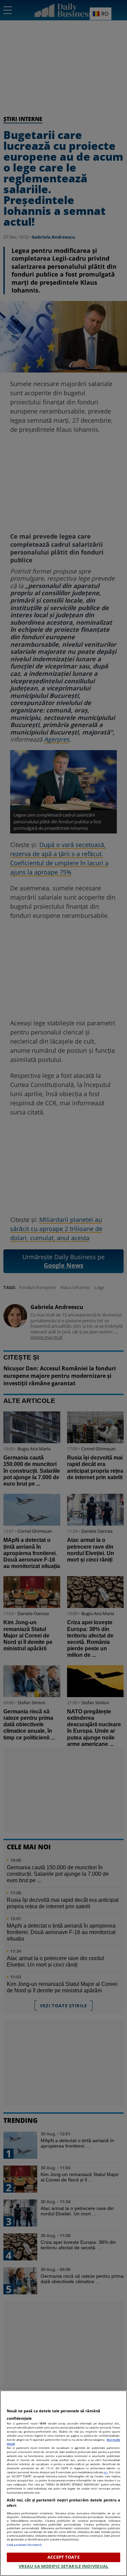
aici (106, 2472)
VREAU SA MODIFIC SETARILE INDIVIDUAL (64, 2566)
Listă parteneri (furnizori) (24, 2545)
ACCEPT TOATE (63, 2557)
